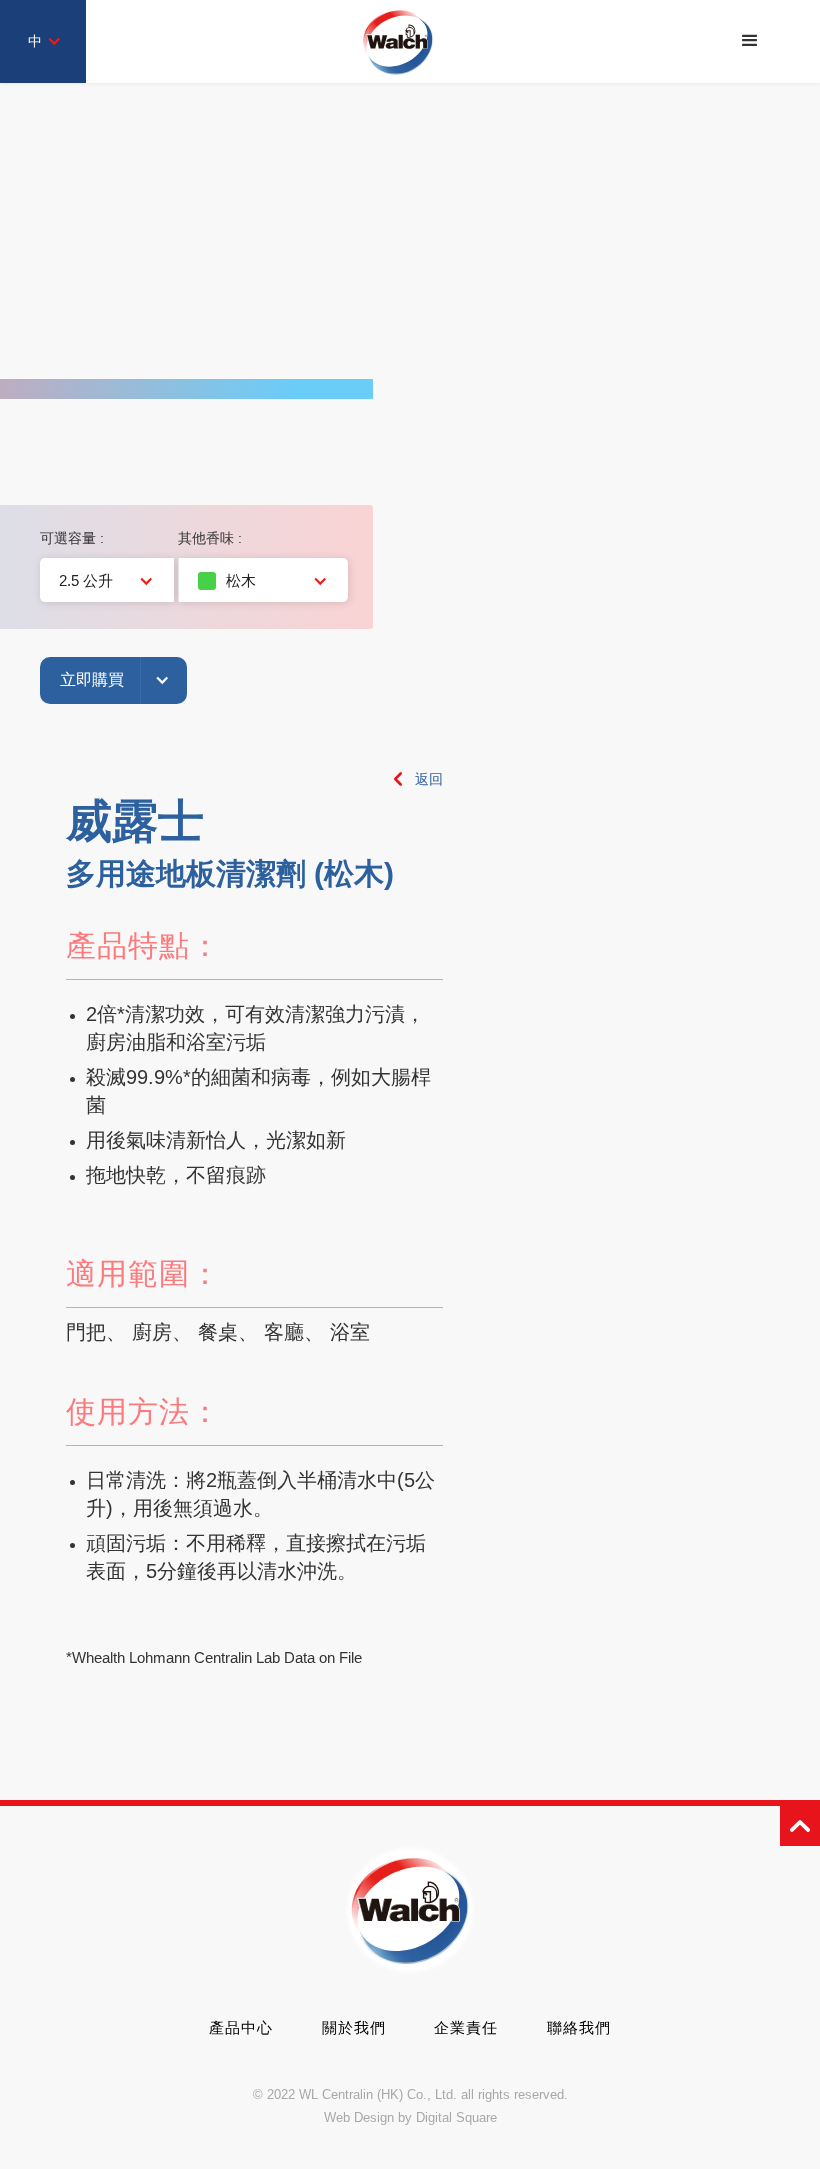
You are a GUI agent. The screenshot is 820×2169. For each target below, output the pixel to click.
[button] (750, 41)
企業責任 (466, 2027)
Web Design (359, 2117)
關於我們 (354, 2027)
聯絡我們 (579, 2027)
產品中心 (241, 2027)
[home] (398, 41)
